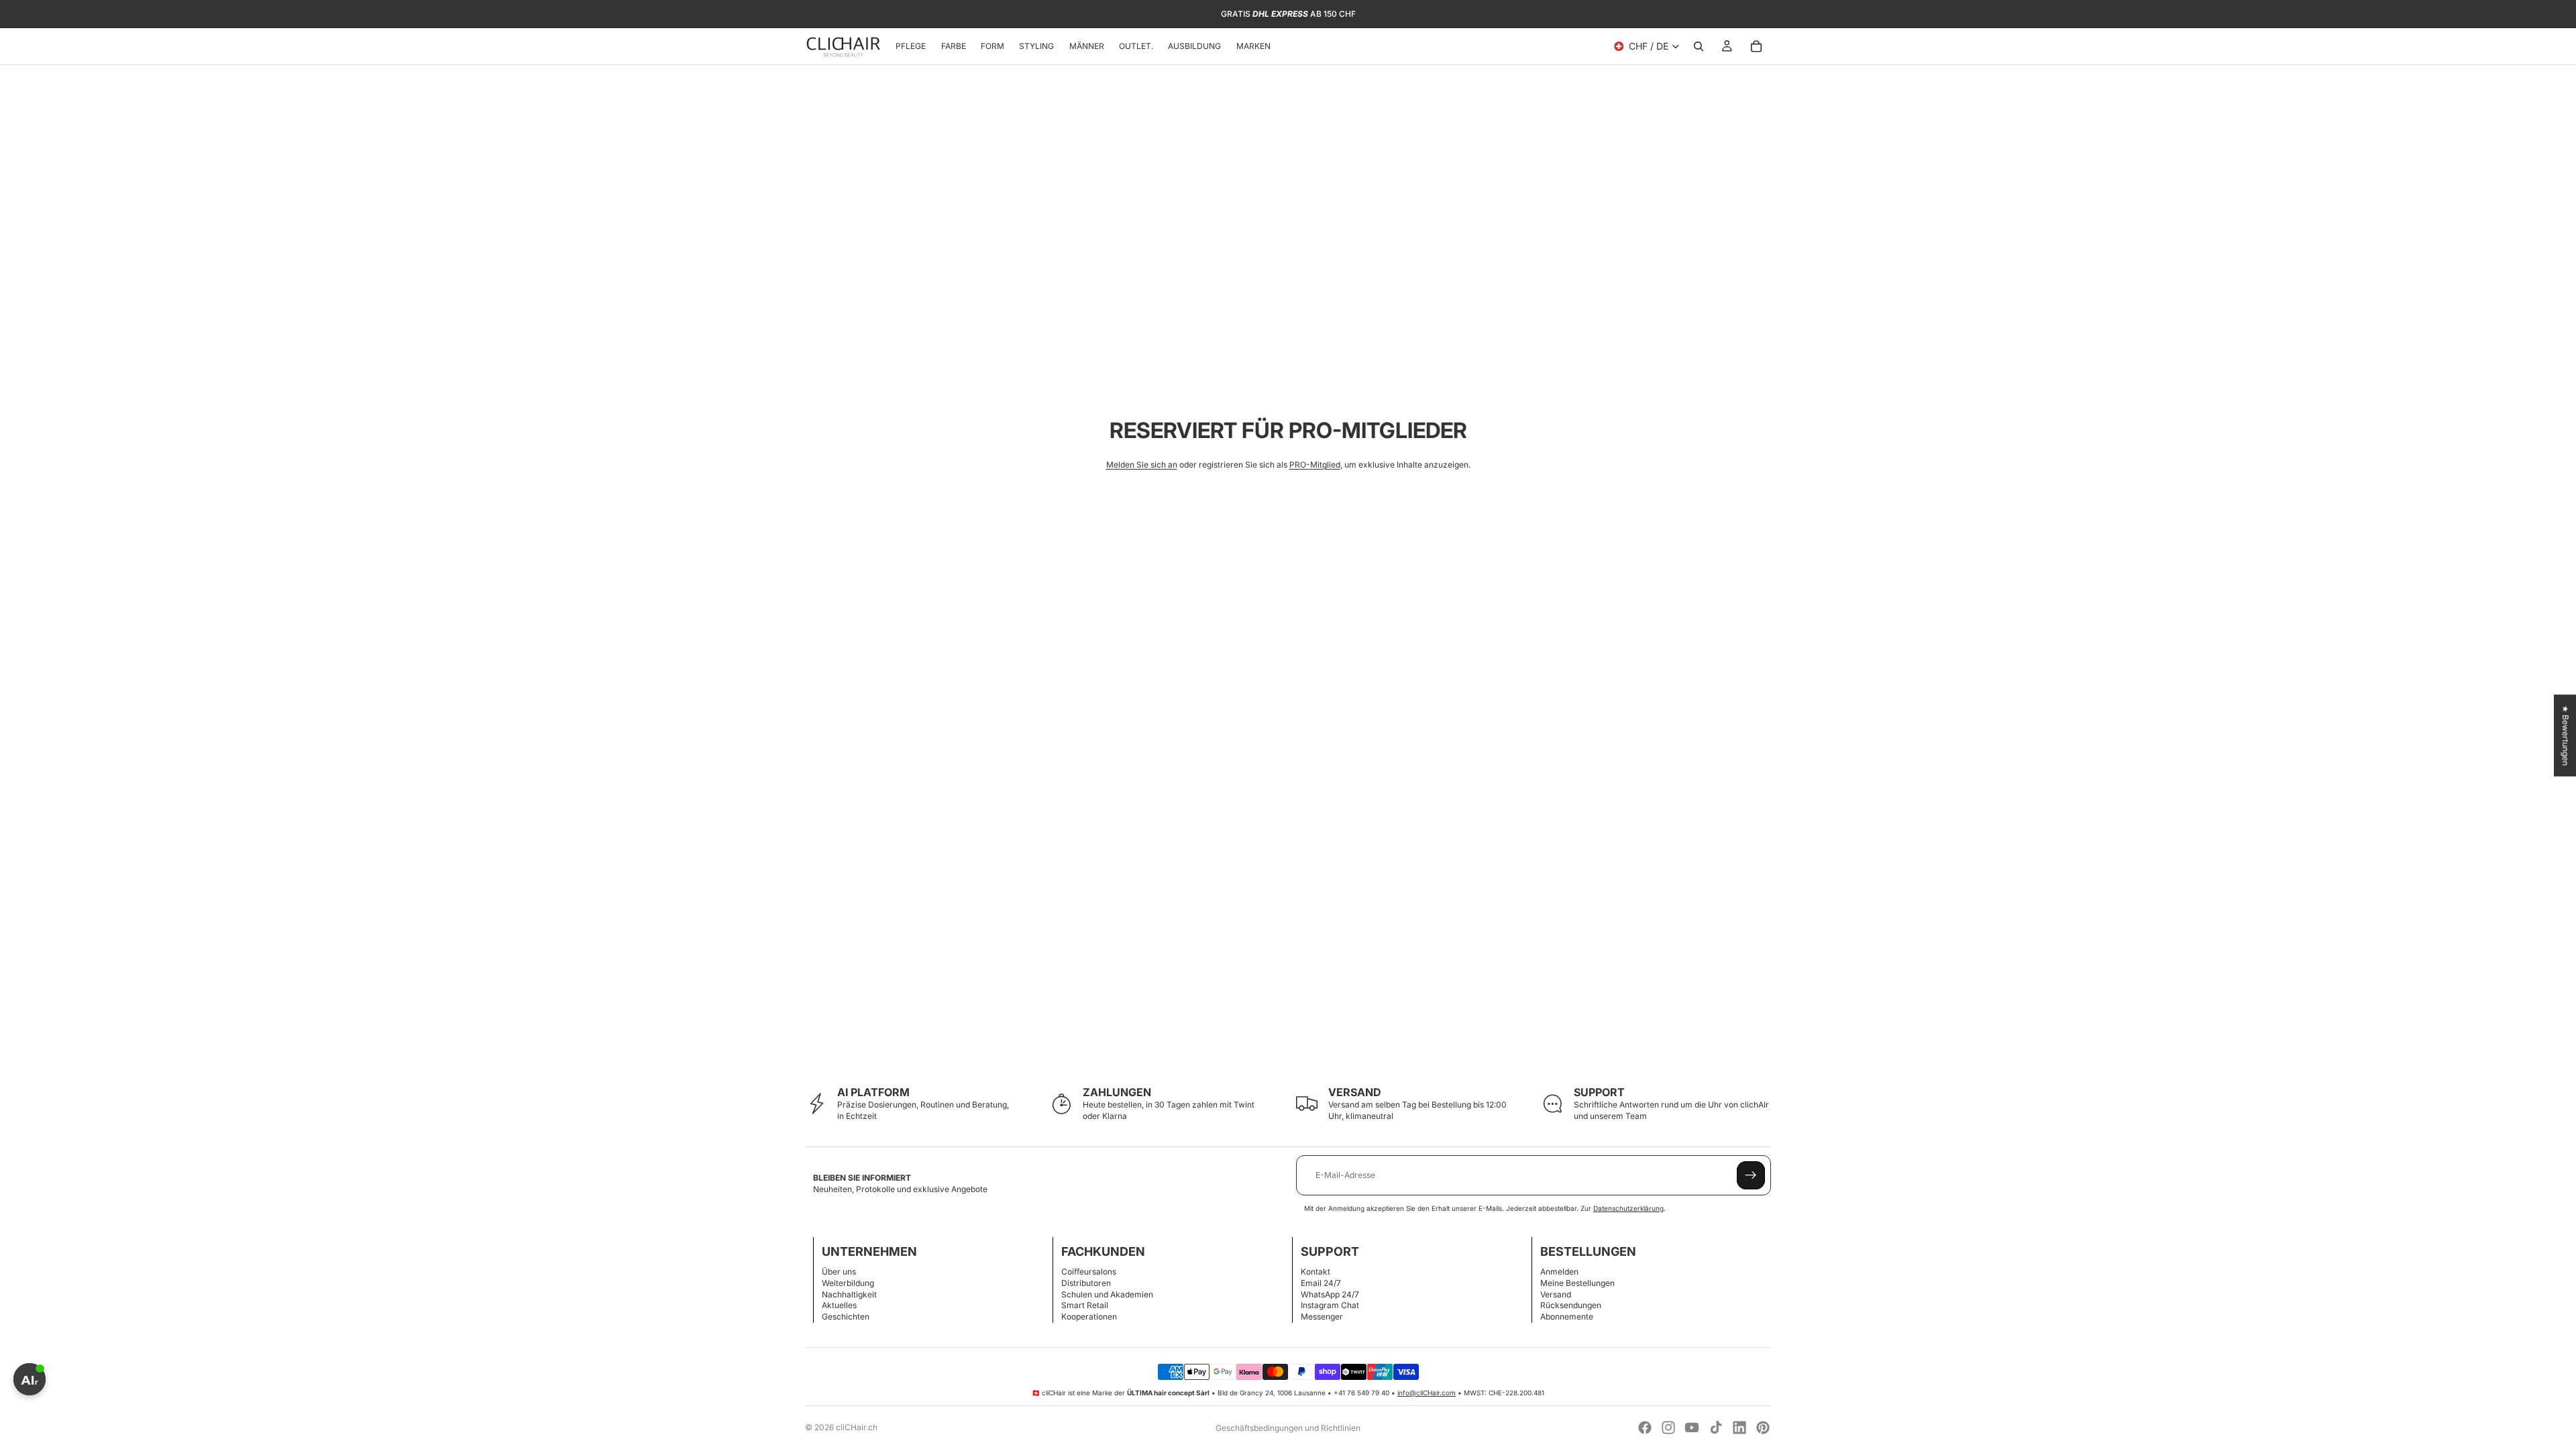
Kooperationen (1089, 1317)
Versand (1556, 1294)
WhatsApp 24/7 (1330, 1294)
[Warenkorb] (1756, 46)
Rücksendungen (1571, 1305)
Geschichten (846, 1317)
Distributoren (1086, 1283)
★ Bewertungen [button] (2566, 735)
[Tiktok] (1716, 1428)
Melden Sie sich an (1142, 465)
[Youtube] (1692, 1428)
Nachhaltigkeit (849, 1294)
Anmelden (1559, 1272)
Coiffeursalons (1089, 1272)
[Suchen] (1699, 46)
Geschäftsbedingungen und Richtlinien (1288, 1428)
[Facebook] (1645, 1428)
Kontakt (1316, 1272)
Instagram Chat (1330, 1305)
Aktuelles (839, 1305)
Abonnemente (1567, 1317)
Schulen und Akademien (1107, 1294)
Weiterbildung (848, 1283)
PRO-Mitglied (1315, 465)
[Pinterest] (1763, 1428)
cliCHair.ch (857, 1427)
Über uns (839, 1272)
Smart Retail (1085, 1305)
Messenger (1322, 1317)
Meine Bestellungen (1577, 1283)
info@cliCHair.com (1427, 1393)
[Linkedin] (1739, 1428)
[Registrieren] (1751, 1175)
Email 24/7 (1321, 1283)
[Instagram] (1668, 1428)
